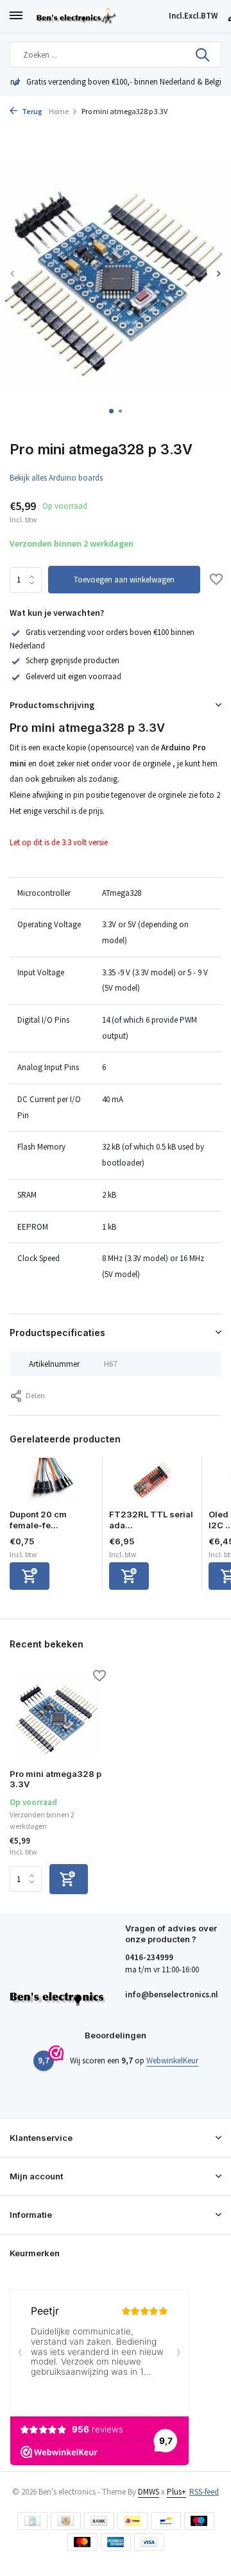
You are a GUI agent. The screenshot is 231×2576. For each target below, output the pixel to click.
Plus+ (176, 2492)
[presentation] (13, 273)
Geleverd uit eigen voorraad (73, 676)
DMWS (149, 2492)
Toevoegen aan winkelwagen (124, 580)
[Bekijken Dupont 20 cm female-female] (53, 1483)
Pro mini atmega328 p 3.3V (56, 1779)
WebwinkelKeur (172, 2060)
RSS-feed (204, 2492)
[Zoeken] (203, 54)
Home (59, 111)
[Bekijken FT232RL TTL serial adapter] (152, 1483)
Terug (31, 111)
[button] (111, 411)
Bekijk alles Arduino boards (56, 478)
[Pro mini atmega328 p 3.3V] (58, 1715)
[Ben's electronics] (99, 16)
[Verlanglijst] (216, 581)
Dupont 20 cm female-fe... (38, 1520)
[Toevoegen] (30, 1576)
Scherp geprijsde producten (73, 660)
